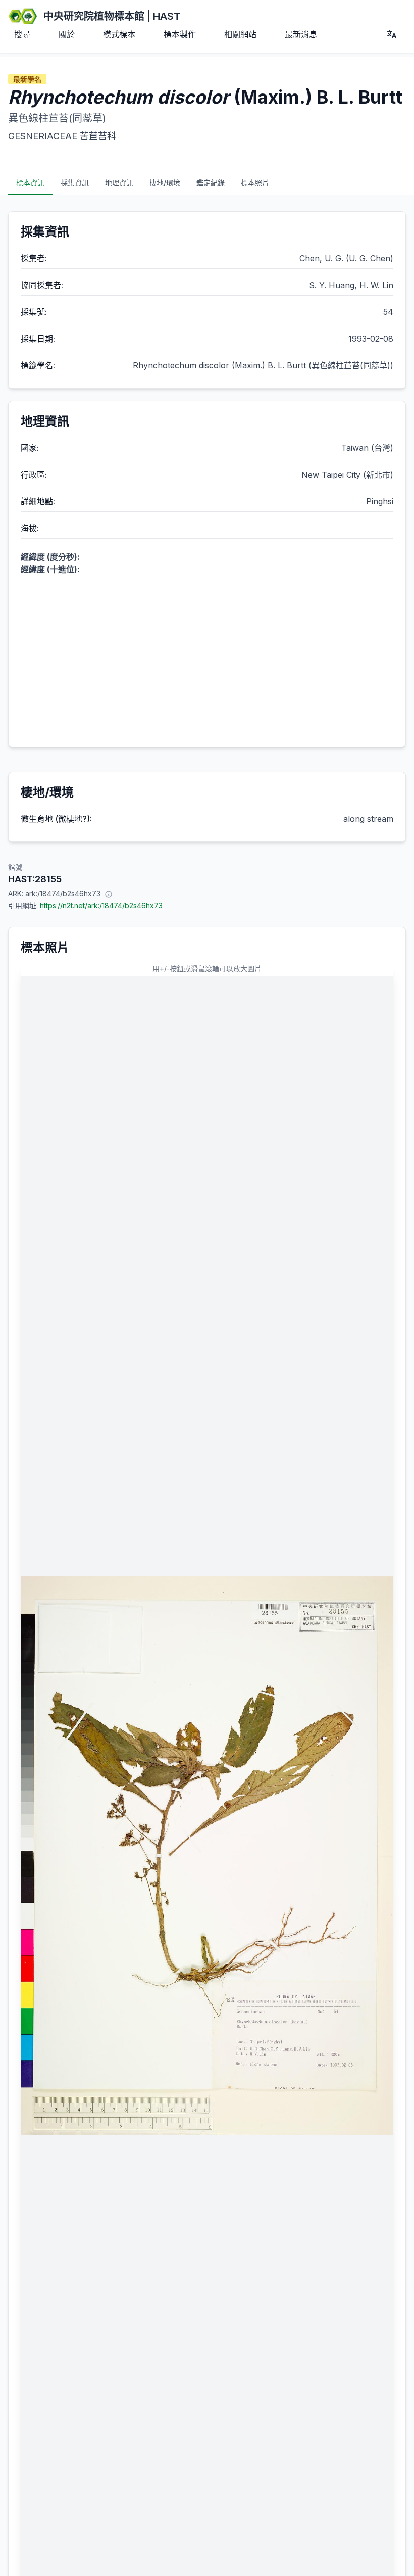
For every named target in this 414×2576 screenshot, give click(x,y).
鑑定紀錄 (211, 183)
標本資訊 (30, 183)
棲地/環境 (165, 183)
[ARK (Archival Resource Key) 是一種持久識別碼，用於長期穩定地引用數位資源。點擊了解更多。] (109, 894)
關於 (67, 34)
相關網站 (240, 34)
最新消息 (301, 34)
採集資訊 (75, 183)
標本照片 (255, 183)
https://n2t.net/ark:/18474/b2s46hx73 (101, 905)
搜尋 (22, 34)
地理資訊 (119, 183)
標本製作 (180, 34)
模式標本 (119, 34)
